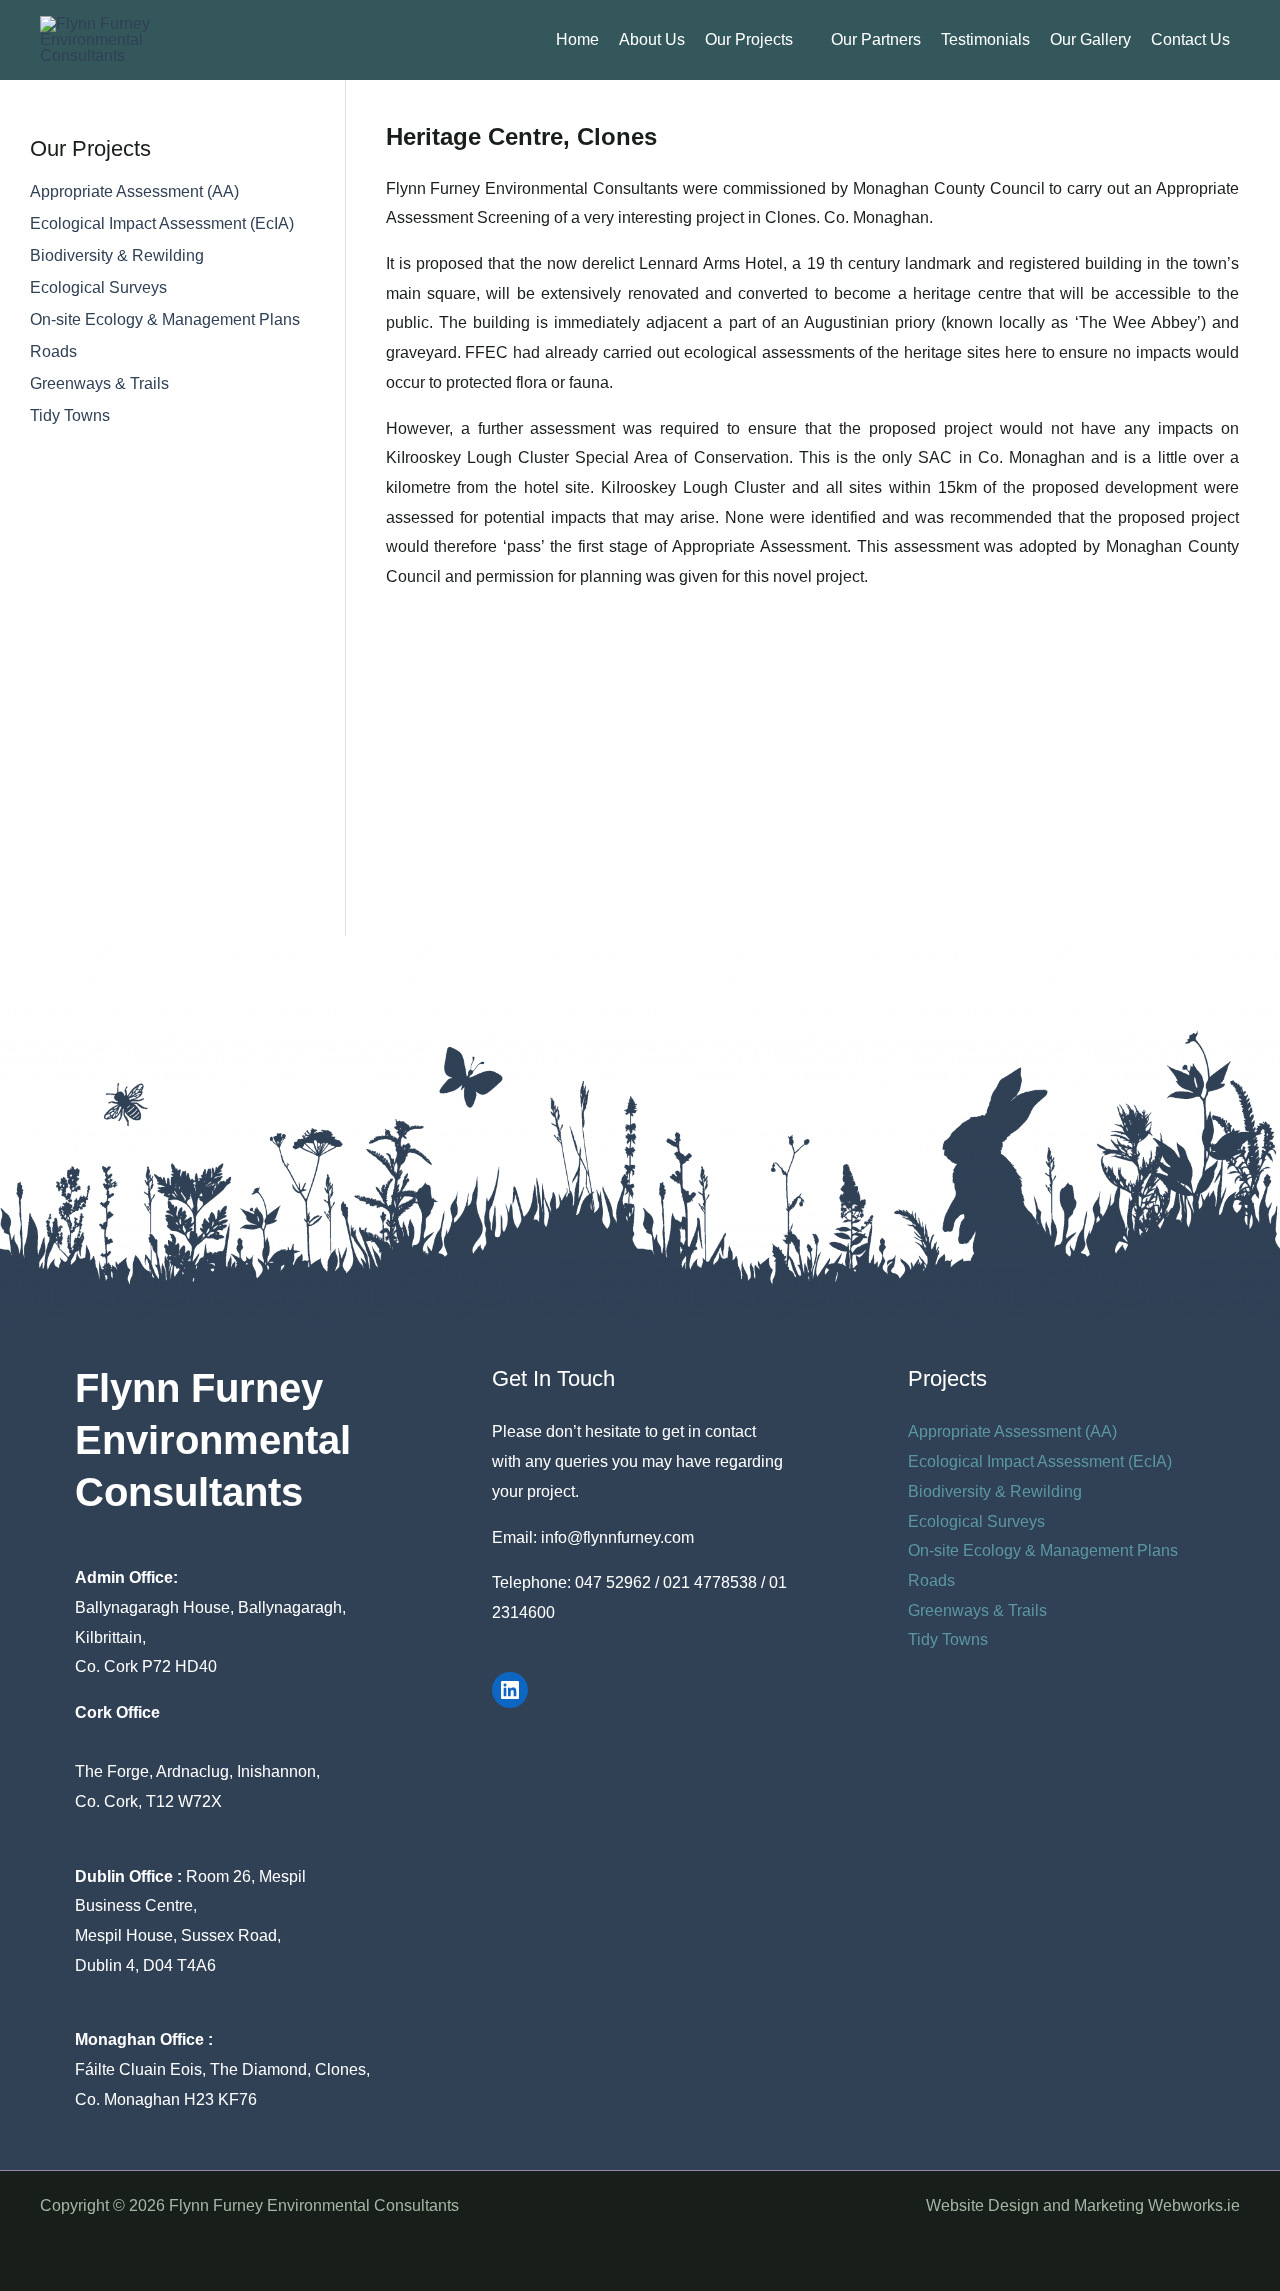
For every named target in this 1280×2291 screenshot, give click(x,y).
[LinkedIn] (510, 1690)
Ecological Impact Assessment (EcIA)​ (162, 223)
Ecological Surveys (98, 287)
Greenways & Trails (99, 383)
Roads (53, 351)
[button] (802, 40)
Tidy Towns (70, 415)
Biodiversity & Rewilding (117, 255)
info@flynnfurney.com (617, 1537)
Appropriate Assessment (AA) (134, 191)
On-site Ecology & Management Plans (165, 319)
